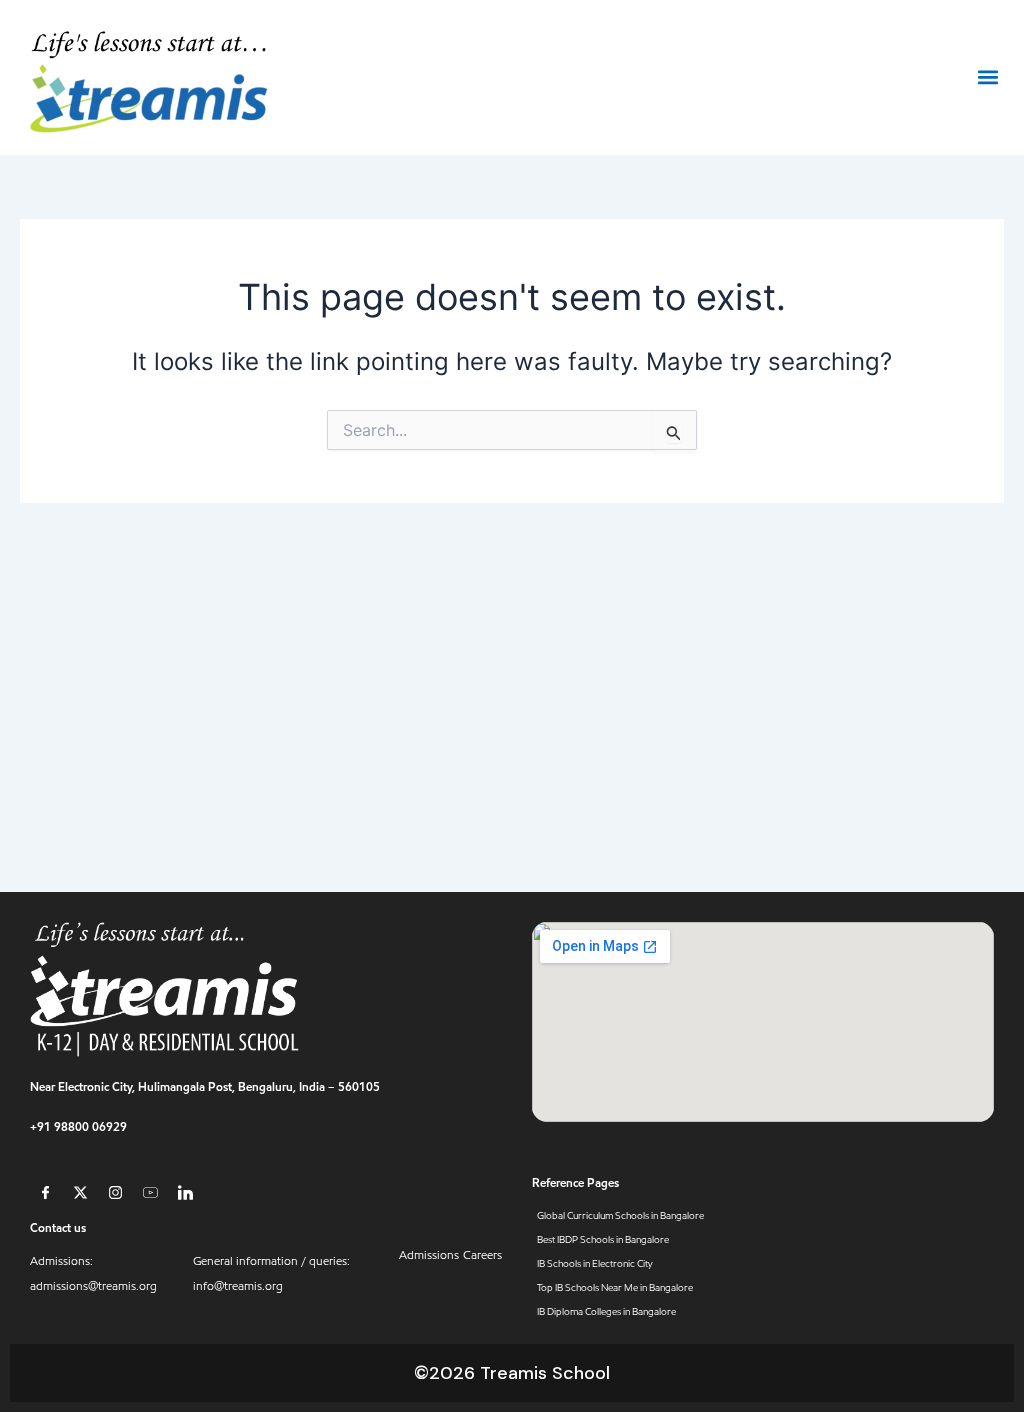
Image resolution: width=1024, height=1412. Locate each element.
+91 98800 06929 (78, 1126)
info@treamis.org (238, 1286)
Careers (482, 1255)
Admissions (429, 1255)
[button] (987, 77)
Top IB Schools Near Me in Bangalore (615, 1287)
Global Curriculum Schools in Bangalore (620, 1215)
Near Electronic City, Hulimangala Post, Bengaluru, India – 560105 (205, 1086)
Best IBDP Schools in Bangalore (603, 1239)
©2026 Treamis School (512, 1373)
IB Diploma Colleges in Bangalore (606, 1311)
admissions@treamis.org (93, 1286)
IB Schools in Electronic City (595, 1263)
